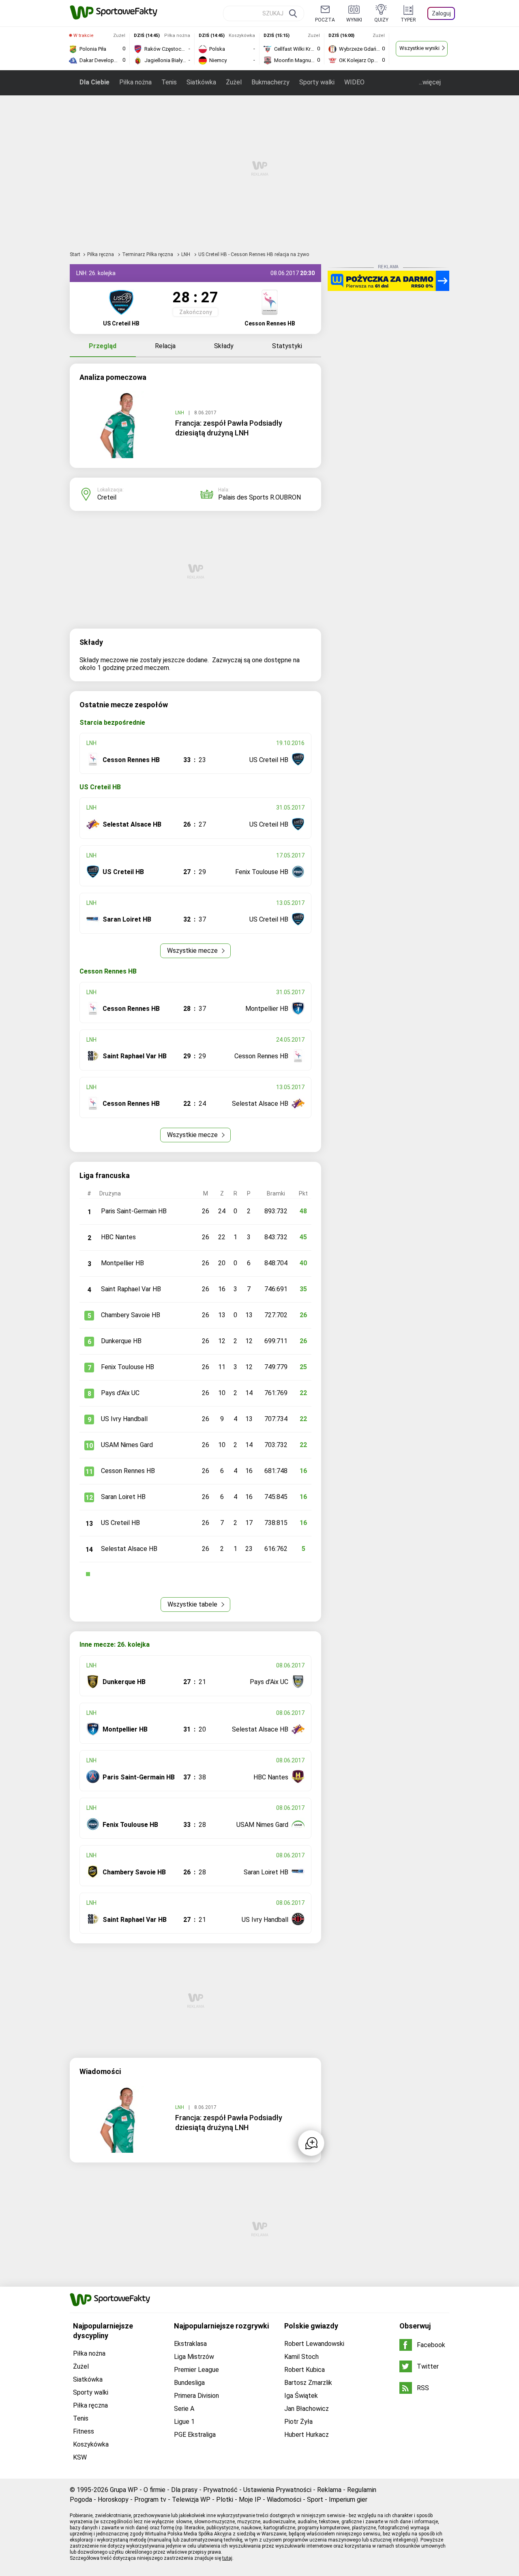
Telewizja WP (191, 2500)
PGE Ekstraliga (195, 2435)
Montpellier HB (122, 1263)
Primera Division (196, 2396)
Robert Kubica (305, 2370)
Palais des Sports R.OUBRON (259, 497)
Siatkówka (201, 82)
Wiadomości (284, 2500)
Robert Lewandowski (314, 2344)
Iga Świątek (301, 2396)
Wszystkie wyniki (419, 48)
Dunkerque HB (121, 1341)
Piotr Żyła (298, 2422)
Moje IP (250, 2500)
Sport (315, 2500)
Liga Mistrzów (194, 2357)
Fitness (84, 2431)
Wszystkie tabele (193, 1604)
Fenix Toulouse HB (128, 1367)
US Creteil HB (120, 1523)
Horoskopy (113, 2500)
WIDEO (354, 82)
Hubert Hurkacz (307, 2435)
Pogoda (81, 2500)
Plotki (225, 2500)
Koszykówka (91, 2444)
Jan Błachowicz (307, 2409)
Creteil (107, 497)
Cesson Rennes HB (128, 1471)
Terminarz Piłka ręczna (148, 254)
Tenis (169, 82)
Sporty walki (317, 82)
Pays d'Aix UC (120, 1393)
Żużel (234, 82)
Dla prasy (184, 2490)
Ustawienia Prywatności (277, 2490)
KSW (80, 2457)
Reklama (329, 2490)
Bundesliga (189, 2383)
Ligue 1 (184, 2422)
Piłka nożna (135, 82)
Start (75, 254)
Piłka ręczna (101, 254)
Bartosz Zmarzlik (308, 2383)
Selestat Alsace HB (129, 1549)
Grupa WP (124, 2490)
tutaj (227, 2558)
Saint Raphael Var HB (131, 1289)
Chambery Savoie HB (131, 1315)
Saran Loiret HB (123, 1497)
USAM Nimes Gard (127, 1445)
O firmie (154, 2490)
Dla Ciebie (94, 82)
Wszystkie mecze (193, 951)
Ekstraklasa (190, 2344)
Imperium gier (348, 2500)
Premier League (196, 2370)
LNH (186, 254)
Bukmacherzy (270, 82)
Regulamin (362, 2490)
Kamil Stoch (301, 2357)
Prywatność (220, 2490)
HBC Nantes (118, 1237)
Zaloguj (441, 13)
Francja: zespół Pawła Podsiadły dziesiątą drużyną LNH (229, 428)
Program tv (150, 2500)
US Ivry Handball (124, 1419)
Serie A (184, 2409)
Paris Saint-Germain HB (134, 1211)
